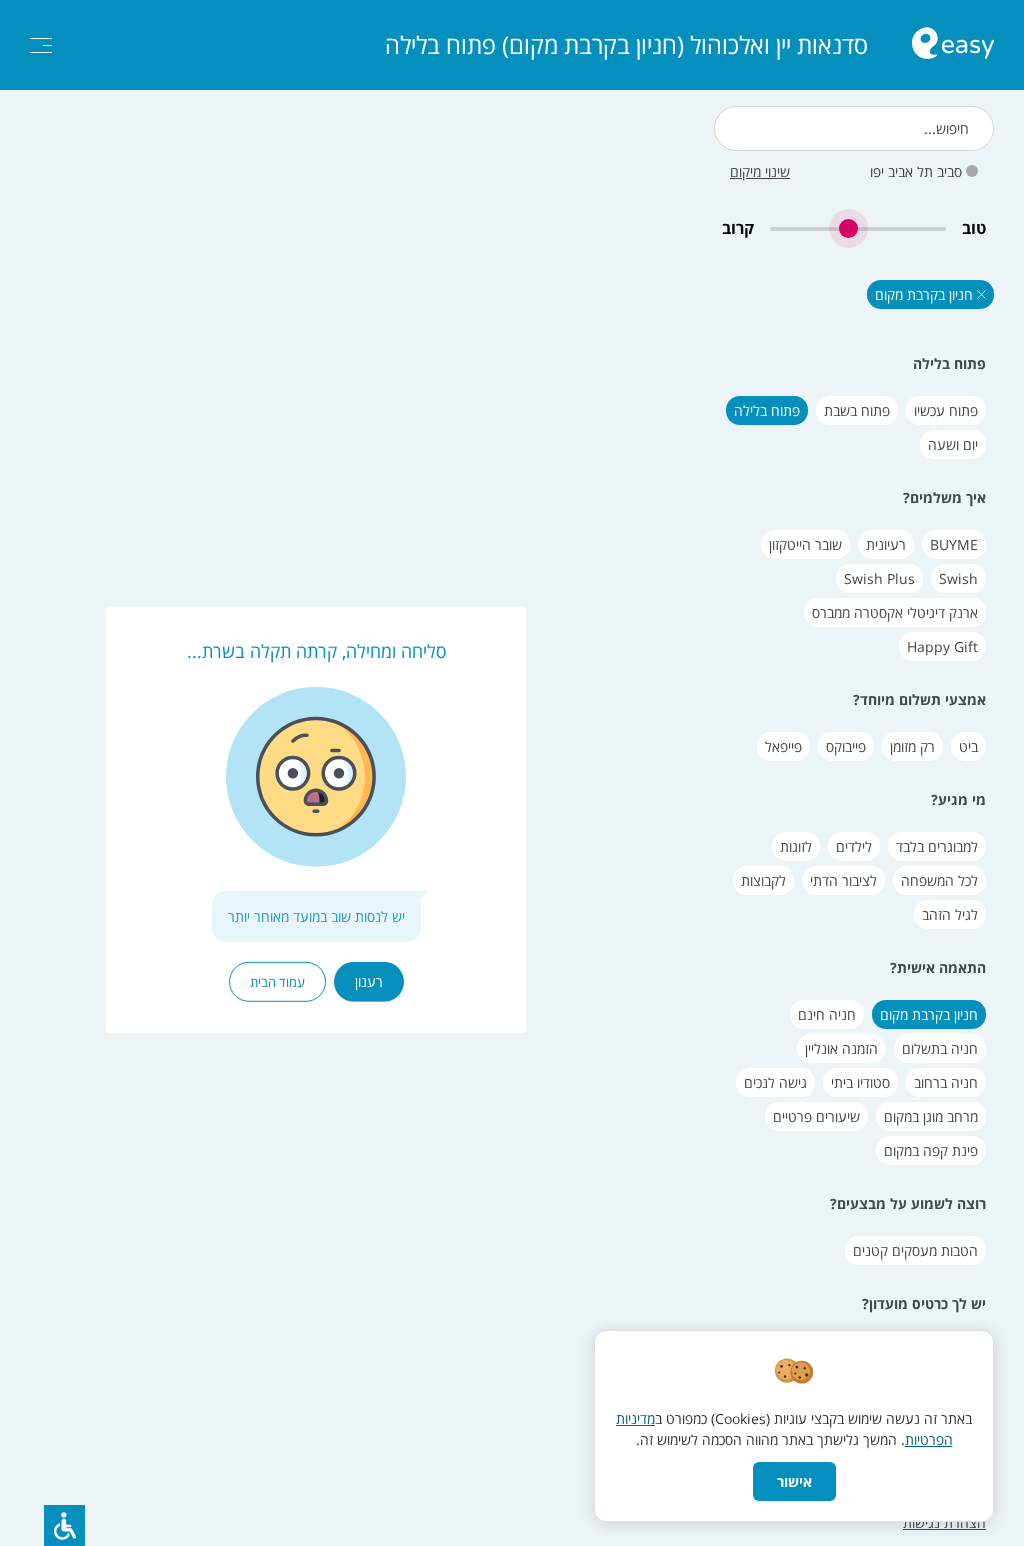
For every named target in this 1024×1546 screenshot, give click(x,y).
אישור (794, 1481)
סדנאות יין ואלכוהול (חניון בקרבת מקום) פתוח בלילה (626, 45)
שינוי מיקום (760, 171)
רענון (369, 981)
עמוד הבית (277, 982)
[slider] (858, 228)
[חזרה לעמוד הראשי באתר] (953, 45)
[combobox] (854, 128)
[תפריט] (41, 45)
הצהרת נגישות (944, 1522)
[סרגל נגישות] (64, 1525)
